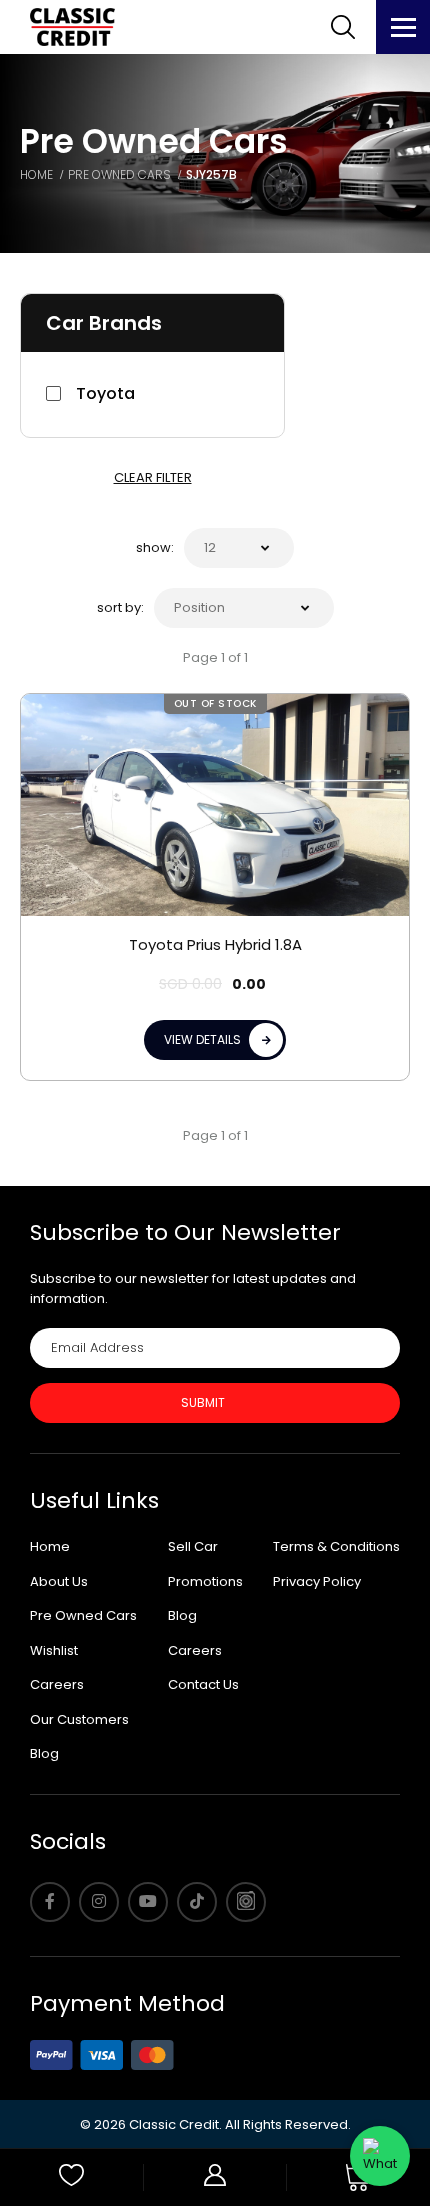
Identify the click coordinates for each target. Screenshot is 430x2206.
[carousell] (246, 1902)
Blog (44, 1753)
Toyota (105, 393)
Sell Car (193, 1546)
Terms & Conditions (336, 1546)
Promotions (205, 1581)
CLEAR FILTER (153, 477)
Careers (57, 1684)
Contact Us (203, 1684)
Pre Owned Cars (83, 1615)
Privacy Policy (317, 1581)
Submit (203, 1402)
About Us (59, 1581)
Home (50, 1546)
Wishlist (54, 1650)
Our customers (79, 1719)
